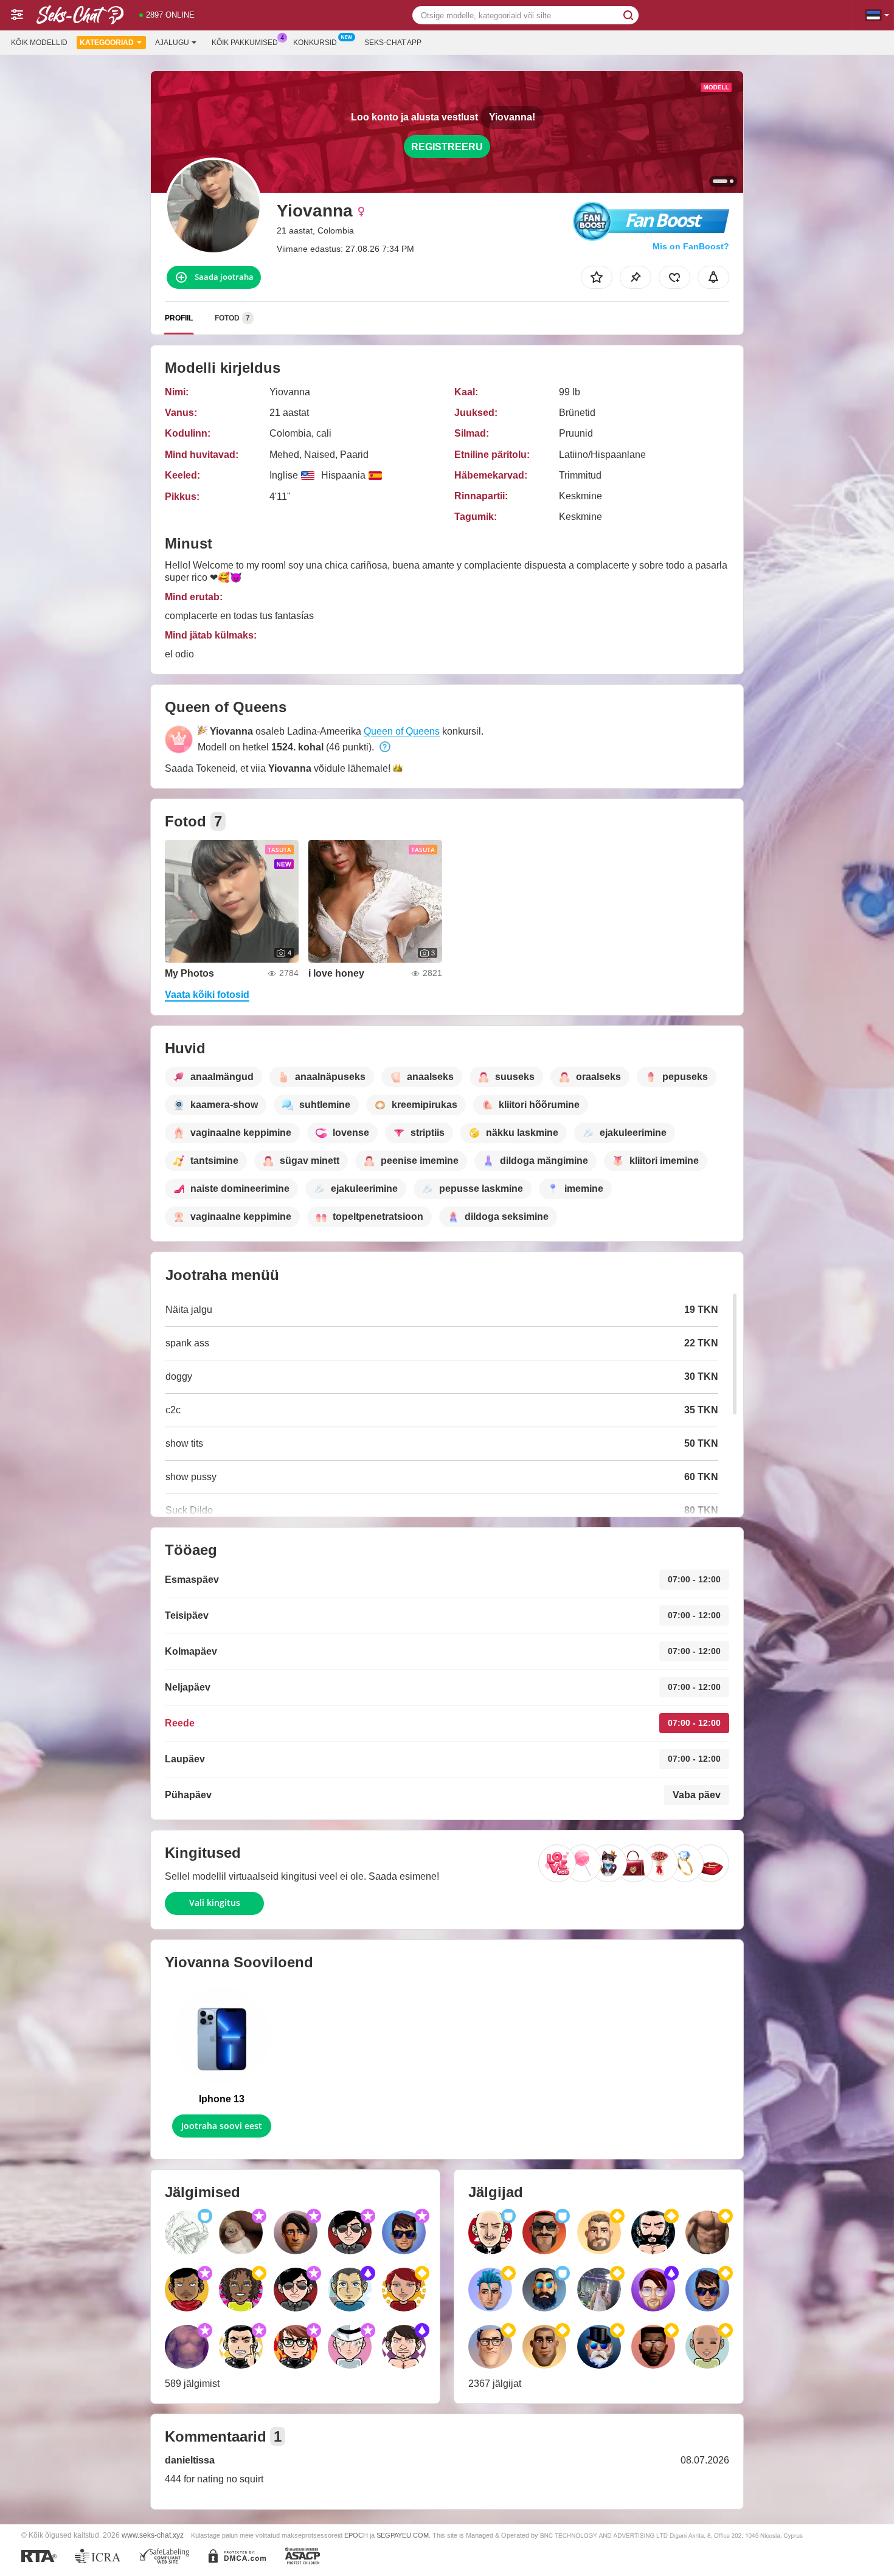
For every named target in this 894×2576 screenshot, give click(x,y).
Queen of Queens (402, 731)
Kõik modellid (39, 43)
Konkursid (315, 43)
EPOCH (356, 2535)
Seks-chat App (393, 43)
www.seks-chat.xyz (153, 2535)
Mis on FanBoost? (691, 246)
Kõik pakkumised (245, 43)
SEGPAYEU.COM (403, 2535)
